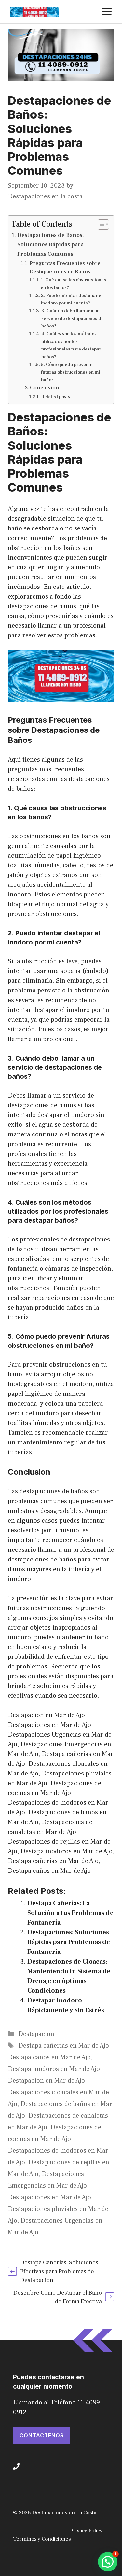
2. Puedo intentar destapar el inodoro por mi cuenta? (72, 299)
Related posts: (56, 397)
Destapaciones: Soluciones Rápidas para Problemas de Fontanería (69, 1942)
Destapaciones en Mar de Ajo (49, 2197)
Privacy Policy (86, 2531)
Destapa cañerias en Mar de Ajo (64, 2046)
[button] (108, 2562)
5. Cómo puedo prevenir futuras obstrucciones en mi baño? (71, 372)
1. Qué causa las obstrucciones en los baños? (73, 284)
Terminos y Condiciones (42, 2539)
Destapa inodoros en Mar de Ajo (54, 2069)
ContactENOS (42, 2435)
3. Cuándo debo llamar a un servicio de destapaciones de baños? (73, 318)
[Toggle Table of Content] (100, 224)
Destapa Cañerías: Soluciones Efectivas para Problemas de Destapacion (59, 2271)
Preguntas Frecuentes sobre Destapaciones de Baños (65, 267)
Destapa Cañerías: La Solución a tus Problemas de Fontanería (70, 1913)
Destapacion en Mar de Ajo (46, 2081)
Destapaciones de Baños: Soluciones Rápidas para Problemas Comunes (51, 245)
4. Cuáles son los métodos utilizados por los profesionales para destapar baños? (71, 345)
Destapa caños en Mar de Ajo (49, 2057)
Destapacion (36, 2034)
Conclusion (45, 388)
